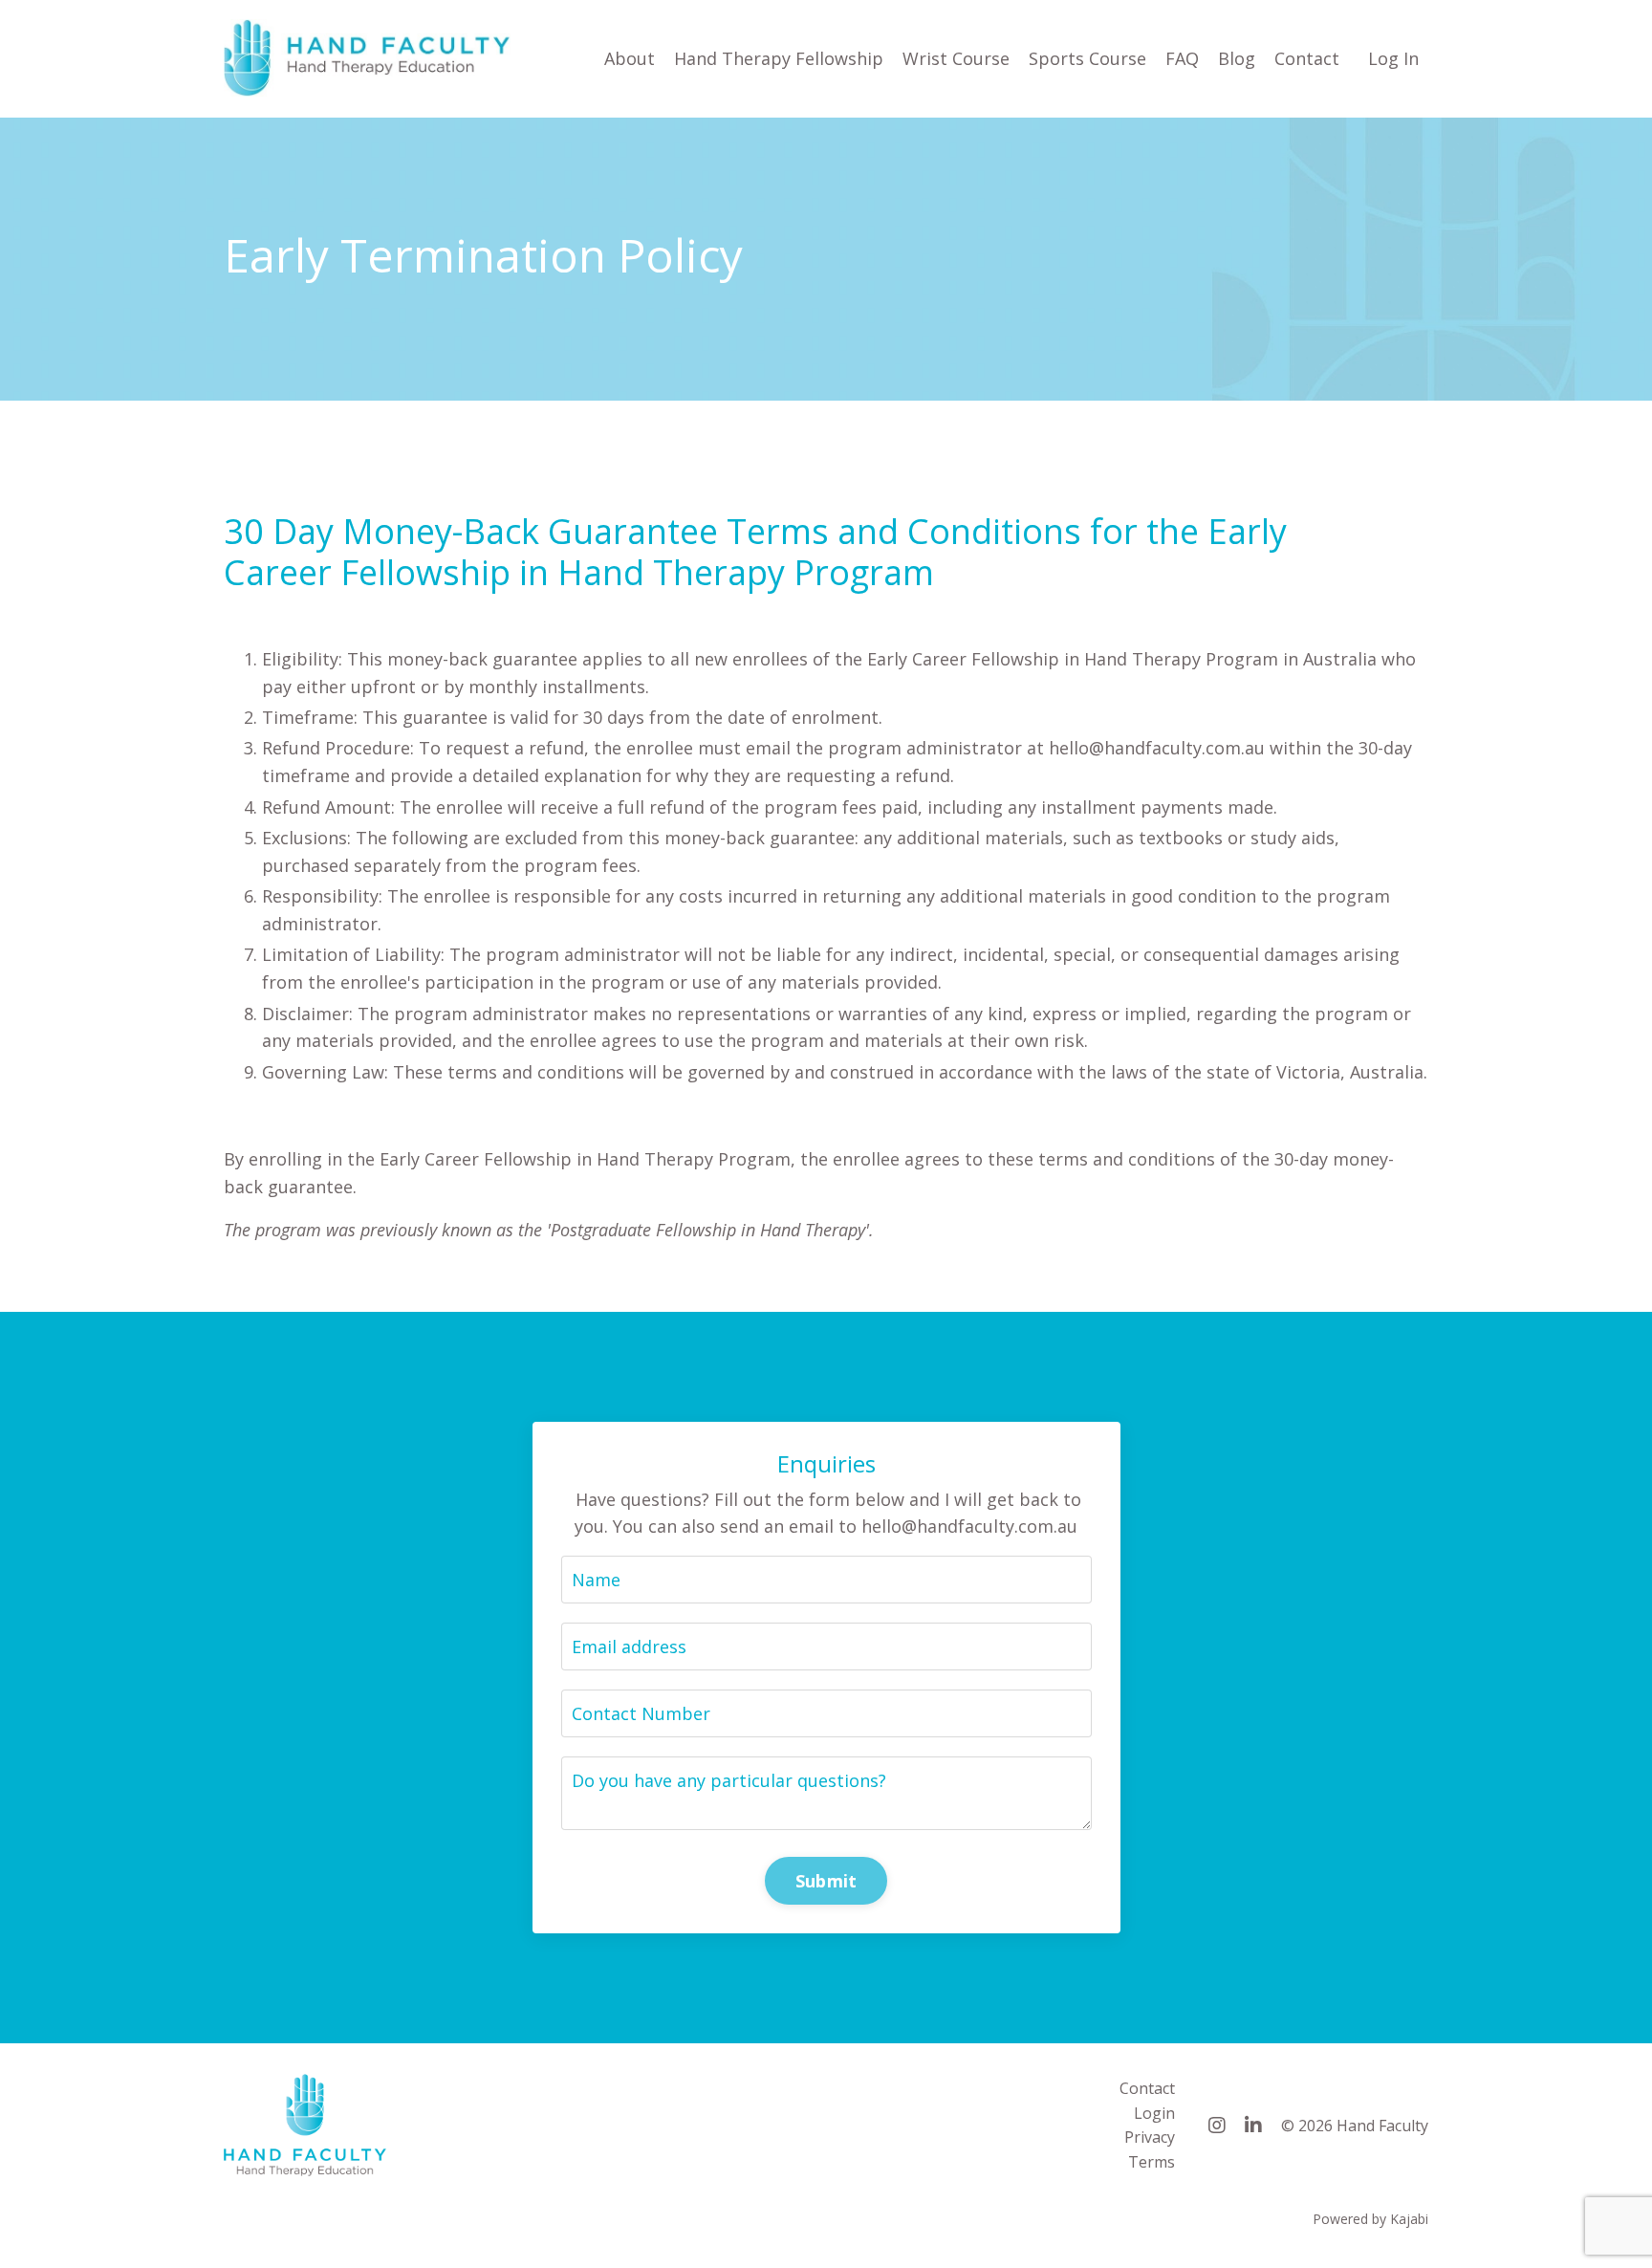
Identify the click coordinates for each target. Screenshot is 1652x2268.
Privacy (1150, 2137)
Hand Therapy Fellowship (779, 58)
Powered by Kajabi (1370, 2219)
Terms (1152, 2162)
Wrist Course (956, 58)
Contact (1307, 58)
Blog (1237, 58)
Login (1154, 2113)
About (630, 58)
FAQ (1182, 58)
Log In (1393, 58)
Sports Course (1087, 58)
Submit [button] (826, 1881)
